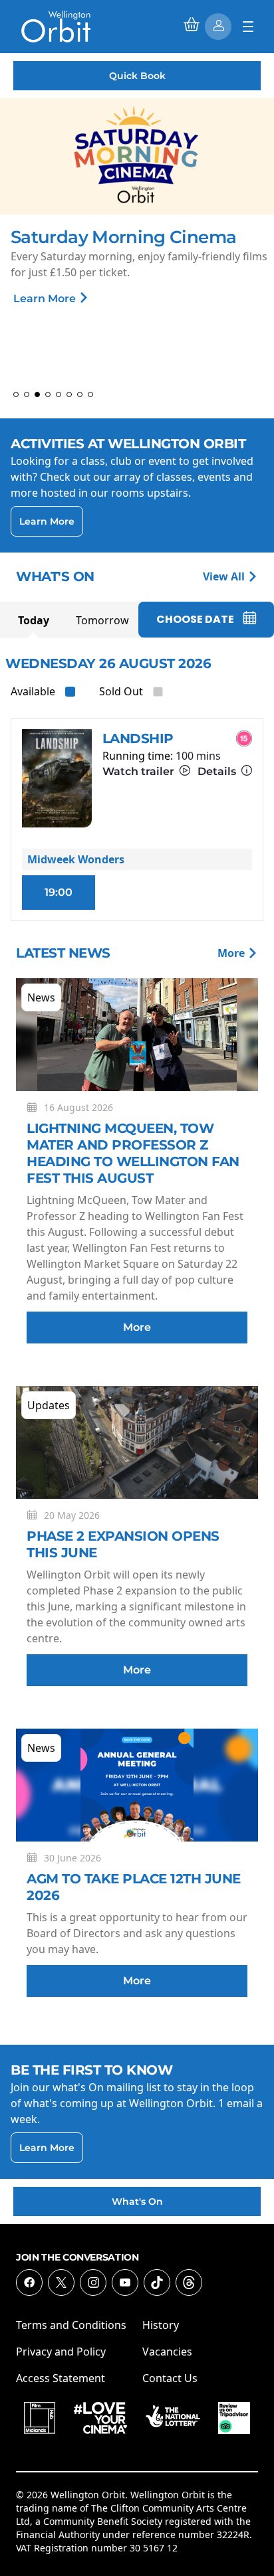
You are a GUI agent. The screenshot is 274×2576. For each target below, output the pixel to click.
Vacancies (167, 2352)
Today (34, 620)
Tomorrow (102, 620)
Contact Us (170, 2378)
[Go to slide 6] (69, 394)
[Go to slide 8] (90, 394)
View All (225, 576)
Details (218, 771)
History (161, 2325)
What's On (137, 2201)
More (232, 953)
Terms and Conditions (71, 2325)
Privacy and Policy (61, 2352)
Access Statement (61, 2378)
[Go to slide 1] (16, 394)
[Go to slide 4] (48, 394)
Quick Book (137, 76)
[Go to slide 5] (59, 394)
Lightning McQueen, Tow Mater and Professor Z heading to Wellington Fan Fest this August (133, 1153)
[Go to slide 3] (37, 394)
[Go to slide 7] (80, 394)
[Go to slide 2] (27, 394)
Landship (138, 738)
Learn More (46, 299)
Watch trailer (140, 771)
